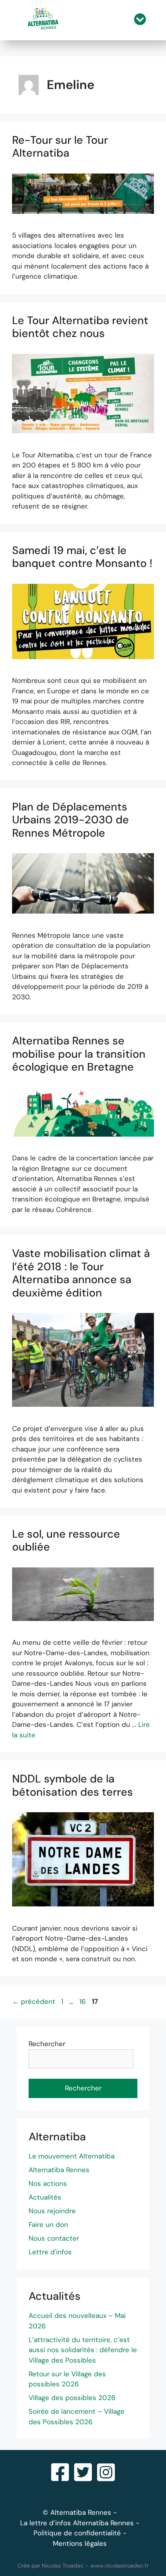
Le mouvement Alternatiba (72, 2156)
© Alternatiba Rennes (77, 2512)
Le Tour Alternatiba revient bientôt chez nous (80, 327)
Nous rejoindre (52, 2211)
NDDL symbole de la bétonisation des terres (73, 1785)
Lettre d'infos (50, 2252)
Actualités (45, 2197)
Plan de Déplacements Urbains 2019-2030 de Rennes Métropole (71, 820)
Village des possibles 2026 (72, 2398)
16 (83, 2001)
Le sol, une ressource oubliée (66, 1540)
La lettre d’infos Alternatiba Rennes (77, 2523)
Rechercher (47, 2044)
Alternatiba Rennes (59, 2170)
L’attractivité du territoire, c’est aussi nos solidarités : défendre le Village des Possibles (83, 2350)
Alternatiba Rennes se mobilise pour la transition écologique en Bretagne (79, 1054)
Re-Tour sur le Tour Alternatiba (60, 146)
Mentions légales (80, 2543)
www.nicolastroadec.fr (119, 2566)
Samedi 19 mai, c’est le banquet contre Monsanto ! (82, 557)
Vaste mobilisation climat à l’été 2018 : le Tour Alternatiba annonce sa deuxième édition (81, 1273)
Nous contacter (54, 2238)
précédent (34, 2001)
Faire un (42, 2225)
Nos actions (48, 2183)
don (62, 2225)
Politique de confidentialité (77, 2533)
